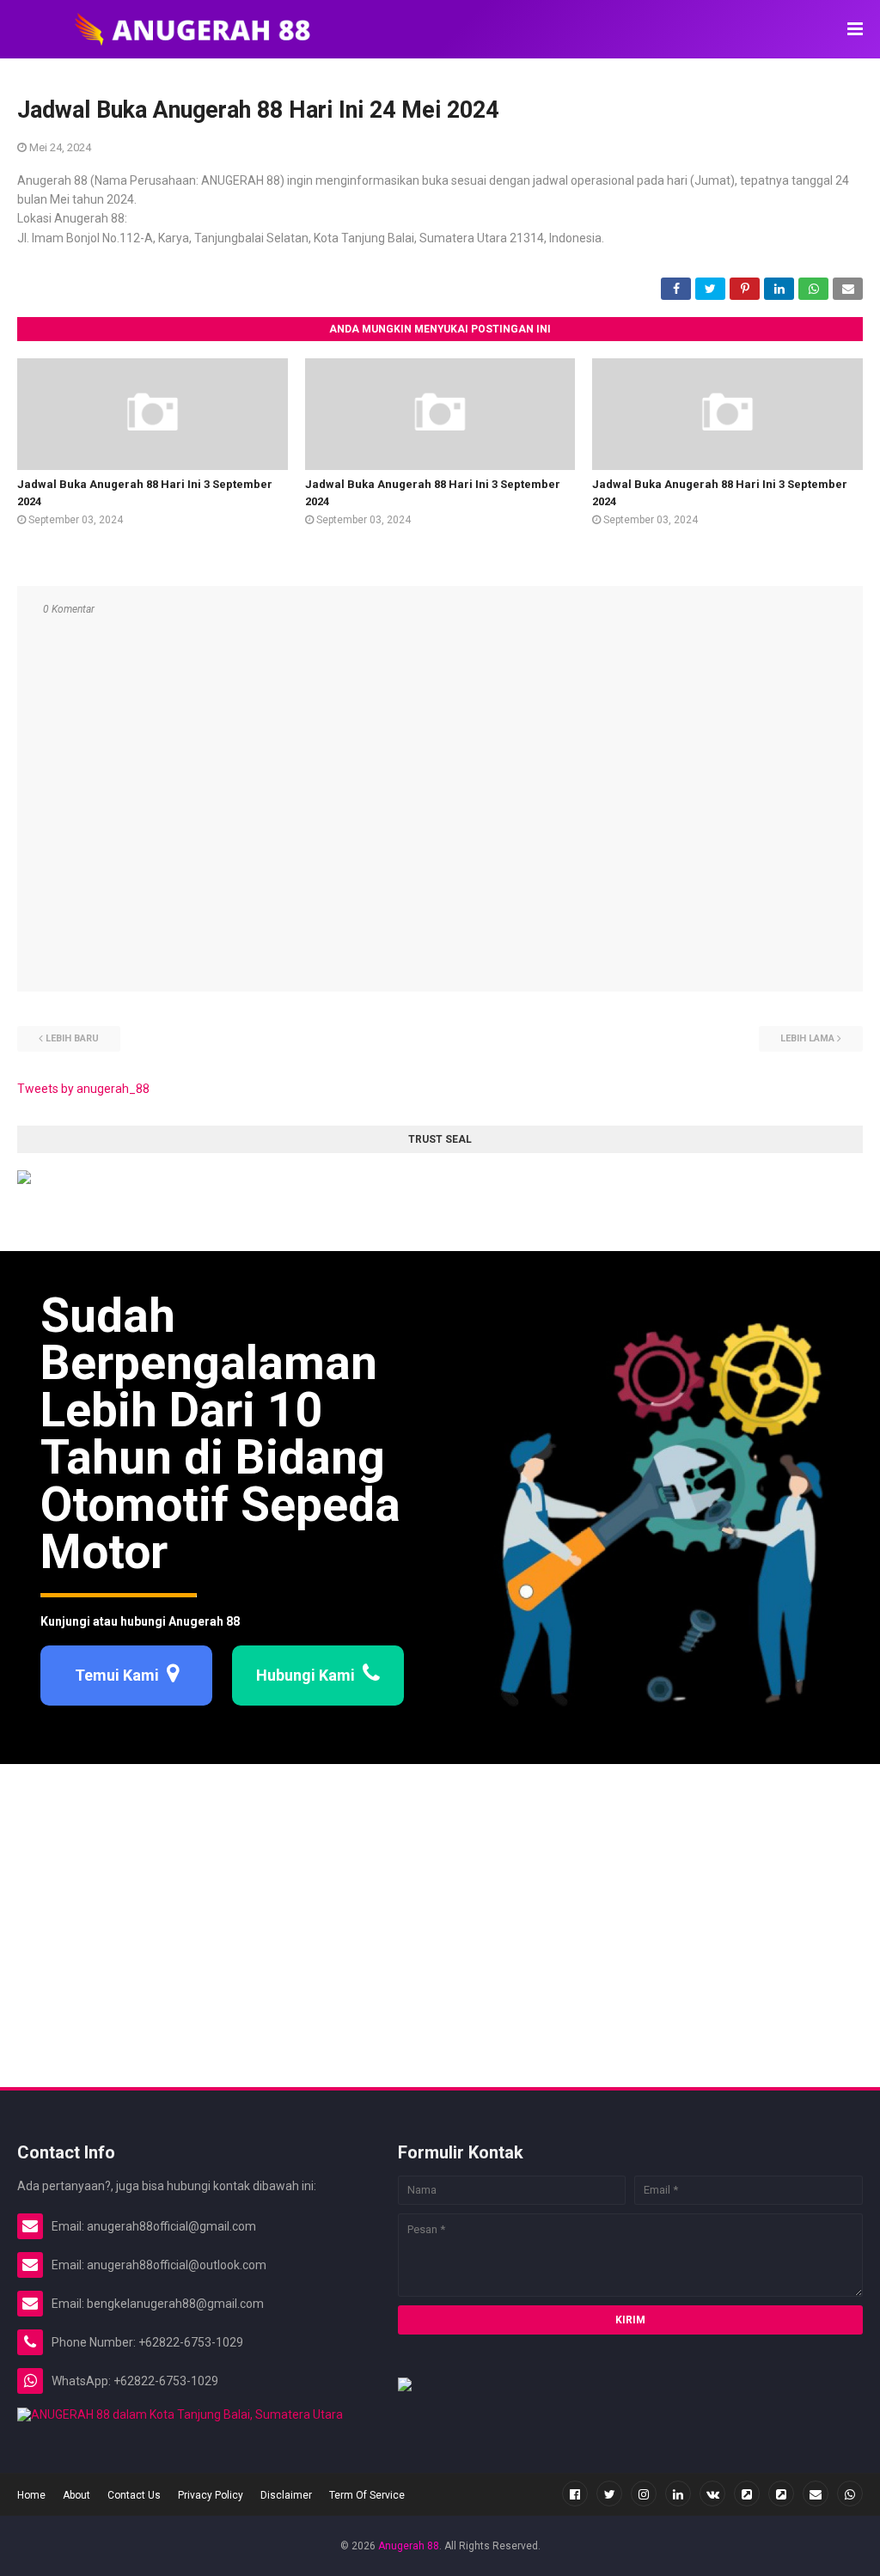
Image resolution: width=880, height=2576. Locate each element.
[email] (816, 2494)
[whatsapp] (850, 2494)
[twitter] (609, 2494)
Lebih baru (72, 1038)
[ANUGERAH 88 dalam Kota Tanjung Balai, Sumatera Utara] (180, 2414)
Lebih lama (807, 1038)
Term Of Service (367, 2495)
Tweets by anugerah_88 (83, 1089)
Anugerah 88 (409, 2546)
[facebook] (575, 2494)
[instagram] (644, 2494)
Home (31, 2495)
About (76, 2495)
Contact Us (134, 2495)
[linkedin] (678, 2494)
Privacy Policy (211, 2495)
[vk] (712, 2494)
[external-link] (747, 2494)
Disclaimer (286, 2495)
